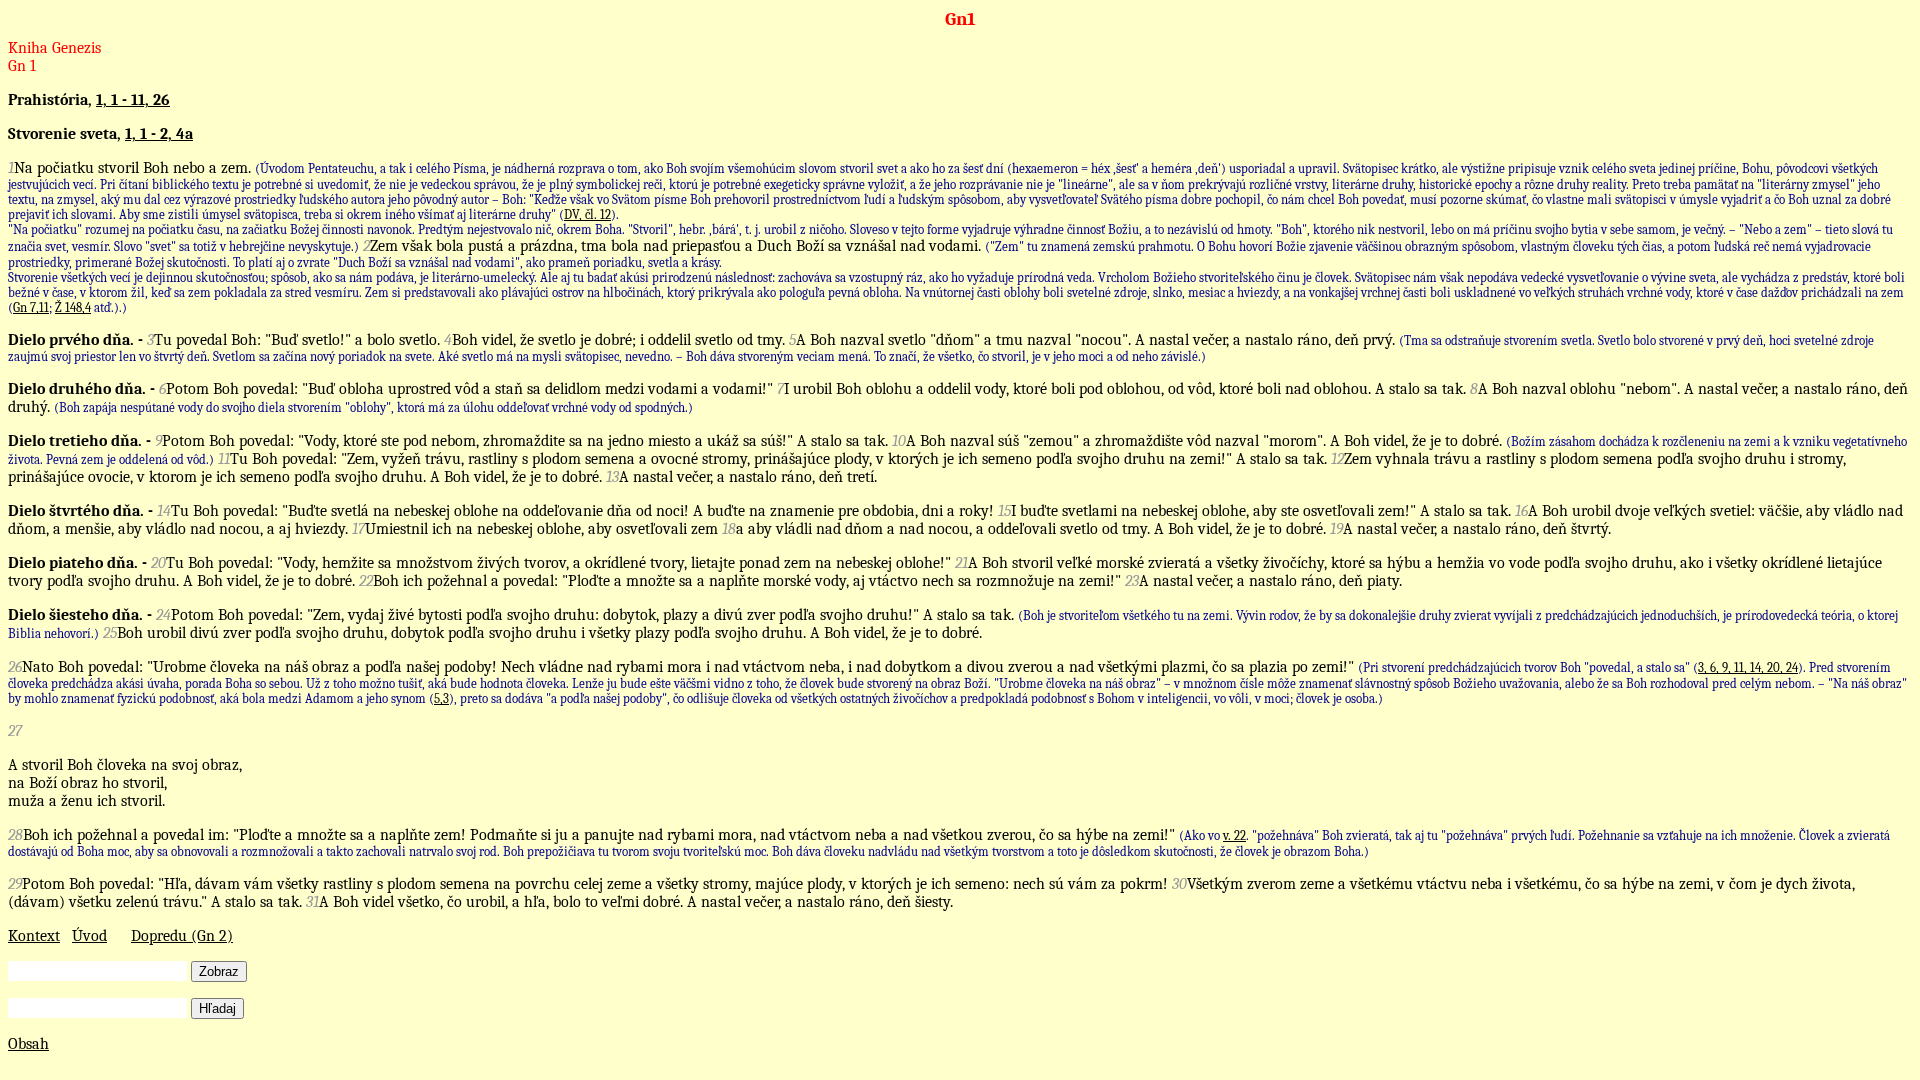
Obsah (28, 1044)
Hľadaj (217, 1008)
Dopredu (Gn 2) (182, 936)
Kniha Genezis (54, 48)
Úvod (89, 936)
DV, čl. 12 (587, 214)
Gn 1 (22, 66)
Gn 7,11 (31, 307)
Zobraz (219, 971)
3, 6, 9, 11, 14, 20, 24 (1748, 667)
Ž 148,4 (73, 307)
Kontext (34, 936)
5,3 (441, 698)
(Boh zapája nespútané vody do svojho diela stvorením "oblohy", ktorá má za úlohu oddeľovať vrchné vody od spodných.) (373, 407)
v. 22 (1234, 835)
